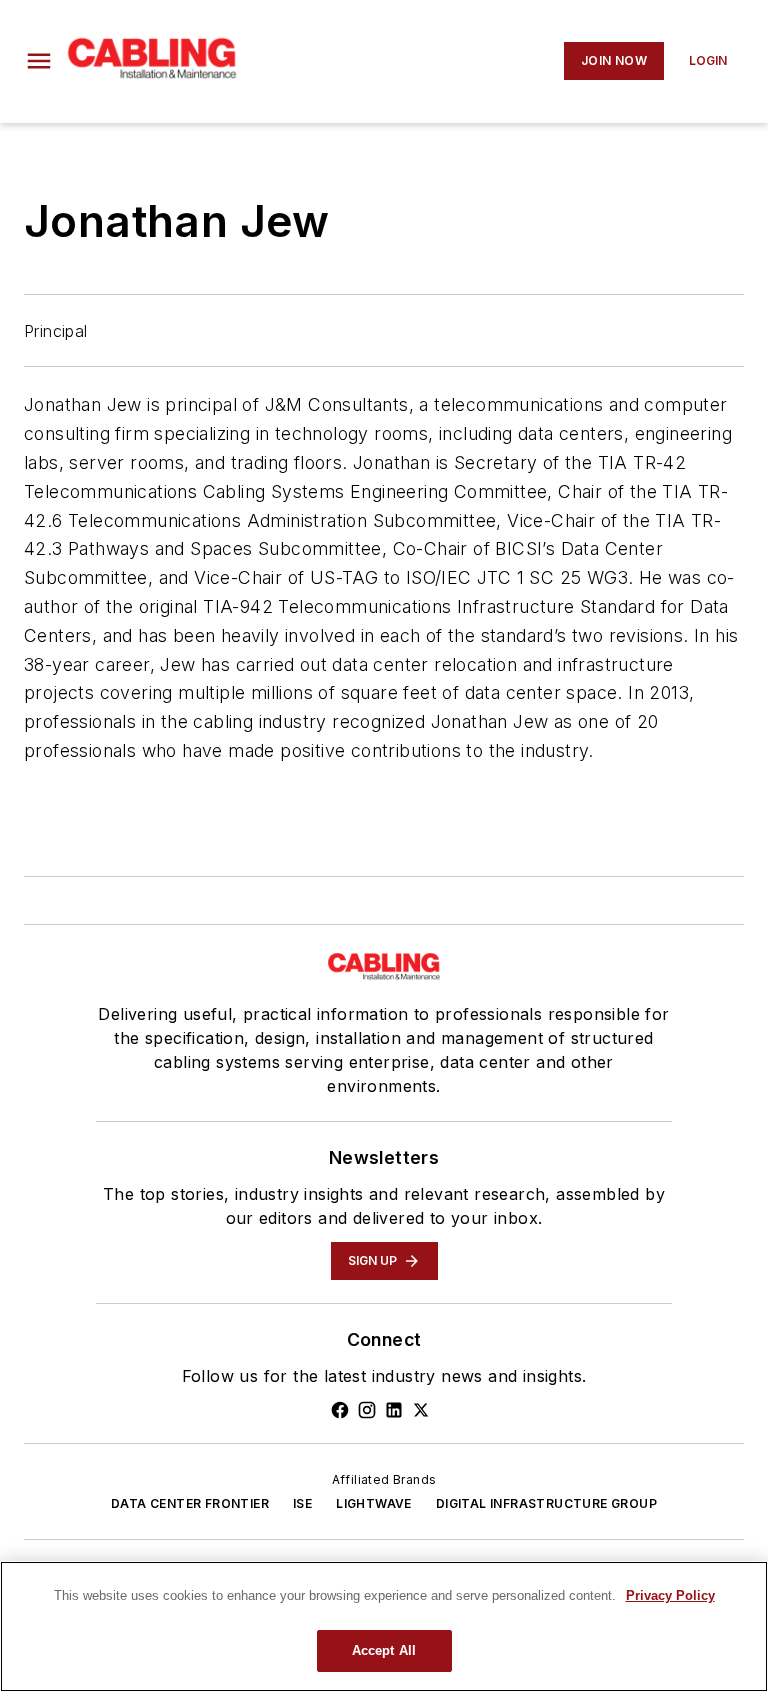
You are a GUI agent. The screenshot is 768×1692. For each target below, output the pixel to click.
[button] (39, 61)
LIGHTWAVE (374, 1503)
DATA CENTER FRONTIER (190, 1503)
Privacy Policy (670, 1595)
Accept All (384, 1650)
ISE (302, 1503)
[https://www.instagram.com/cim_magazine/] (367, 1410)
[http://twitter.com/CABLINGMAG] (421, 1410)
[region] (384, 1626)
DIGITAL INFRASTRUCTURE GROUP (546, 1503)
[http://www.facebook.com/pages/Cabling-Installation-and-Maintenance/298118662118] (340, 1410)
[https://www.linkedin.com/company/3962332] (394, 1410)
